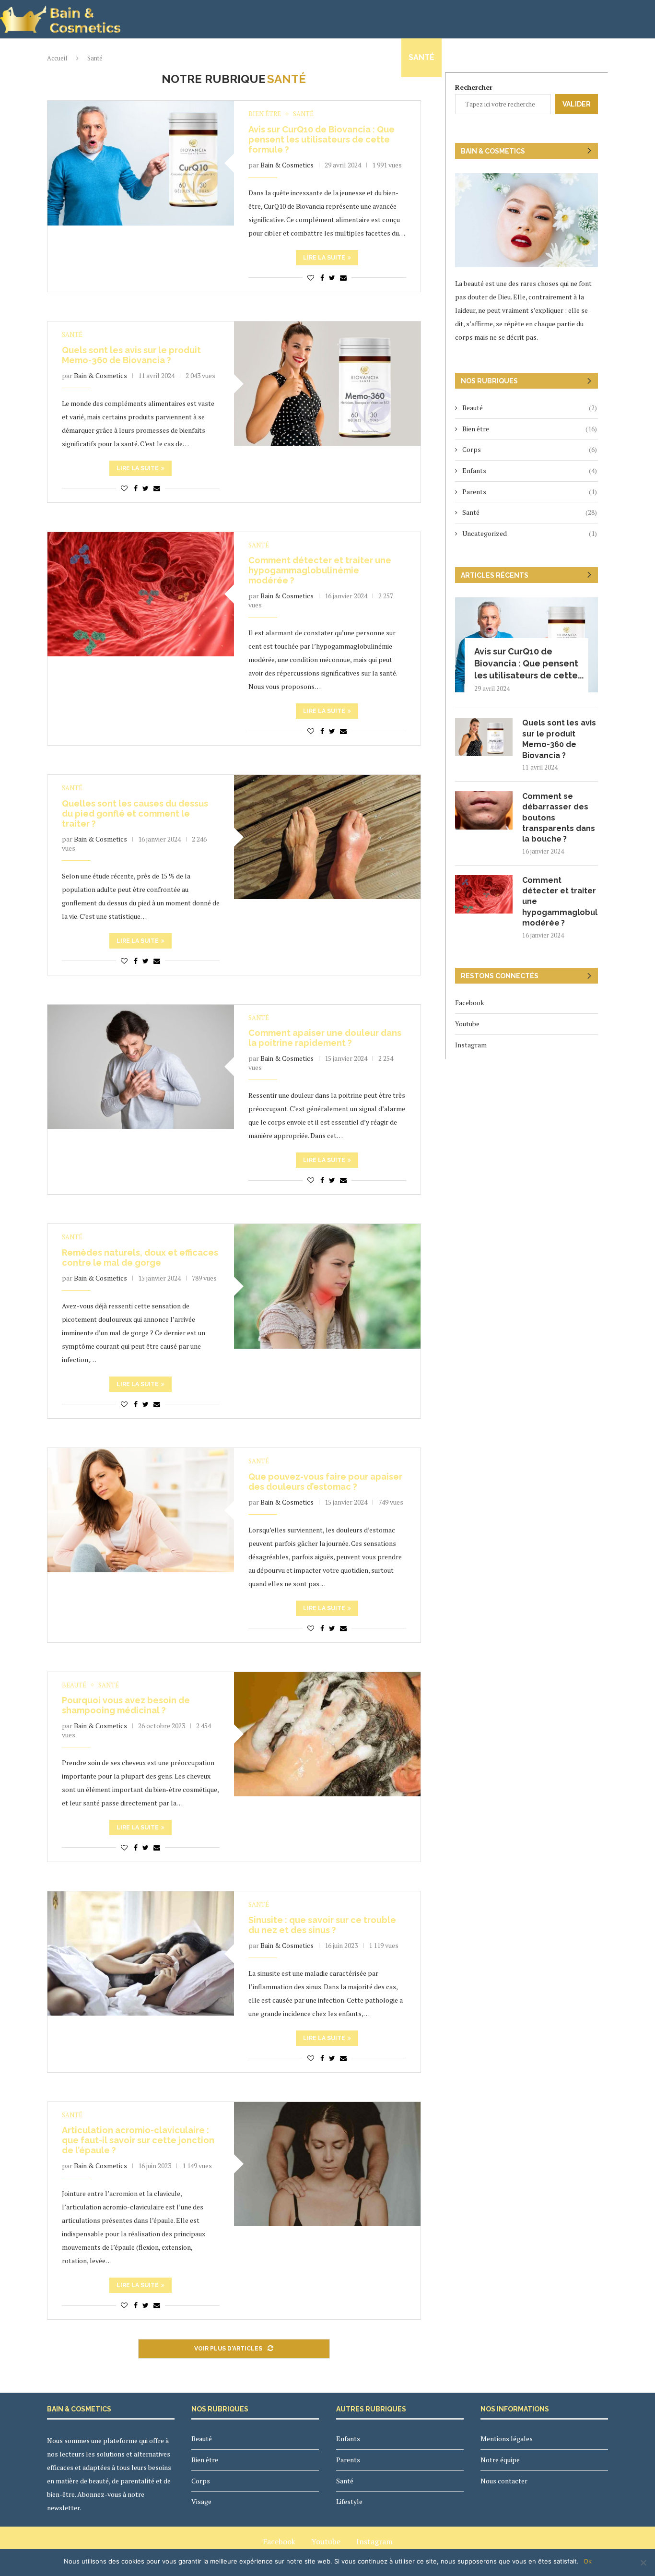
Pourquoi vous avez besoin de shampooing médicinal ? (126, 1705)
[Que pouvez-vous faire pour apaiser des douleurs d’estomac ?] (141, 1510)
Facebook (470, 1003)
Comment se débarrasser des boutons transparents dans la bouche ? (559, 818)
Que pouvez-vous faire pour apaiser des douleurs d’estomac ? (325, 1482)
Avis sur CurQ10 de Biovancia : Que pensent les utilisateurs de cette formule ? (322, 139)
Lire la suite (324, 258)
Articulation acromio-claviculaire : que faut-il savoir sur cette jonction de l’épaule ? (138, 2140)
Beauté (142, 57)
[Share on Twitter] (332, 278)
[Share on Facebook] (322, 278)
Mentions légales (507, 2439)
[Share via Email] (343, 278)
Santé (421, 57)
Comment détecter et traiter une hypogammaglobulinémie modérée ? (320, 570)
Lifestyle (469, 57)
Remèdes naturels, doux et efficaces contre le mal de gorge (140, 1258)
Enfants (327, 57)
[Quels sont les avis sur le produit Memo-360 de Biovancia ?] (327, 384)
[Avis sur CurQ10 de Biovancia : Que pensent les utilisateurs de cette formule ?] (141, 163)
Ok (588, 2561)
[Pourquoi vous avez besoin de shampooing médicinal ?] (327, 1734)
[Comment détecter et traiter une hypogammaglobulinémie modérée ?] (141, 594)
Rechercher (474, 87)
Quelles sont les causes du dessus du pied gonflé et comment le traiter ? (135, 813)
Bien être (192, 57)
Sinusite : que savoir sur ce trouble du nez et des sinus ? (322, 1925)
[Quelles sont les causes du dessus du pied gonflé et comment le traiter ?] (327, 837)
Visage (281, 57)
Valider (577, 104)
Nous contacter (612, 57)
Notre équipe (532, 57)
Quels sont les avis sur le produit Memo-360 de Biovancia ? (131, 355)
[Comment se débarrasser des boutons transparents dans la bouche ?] (484, 810)
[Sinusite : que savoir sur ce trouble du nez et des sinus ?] (141, 1953)
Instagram (471, 1045)
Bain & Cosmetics (287, 165)
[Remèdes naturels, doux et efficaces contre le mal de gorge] (327, 1286)
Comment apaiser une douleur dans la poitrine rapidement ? (325, 1038)
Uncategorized (530, 533)
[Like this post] (311, 278)
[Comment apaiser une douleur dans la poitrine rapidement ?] (141, 1067)
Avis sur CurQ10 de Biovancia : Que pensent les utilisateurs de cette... (529, 663)
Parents (376, 57)
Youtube (467, 1024)
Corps (239, 57)
